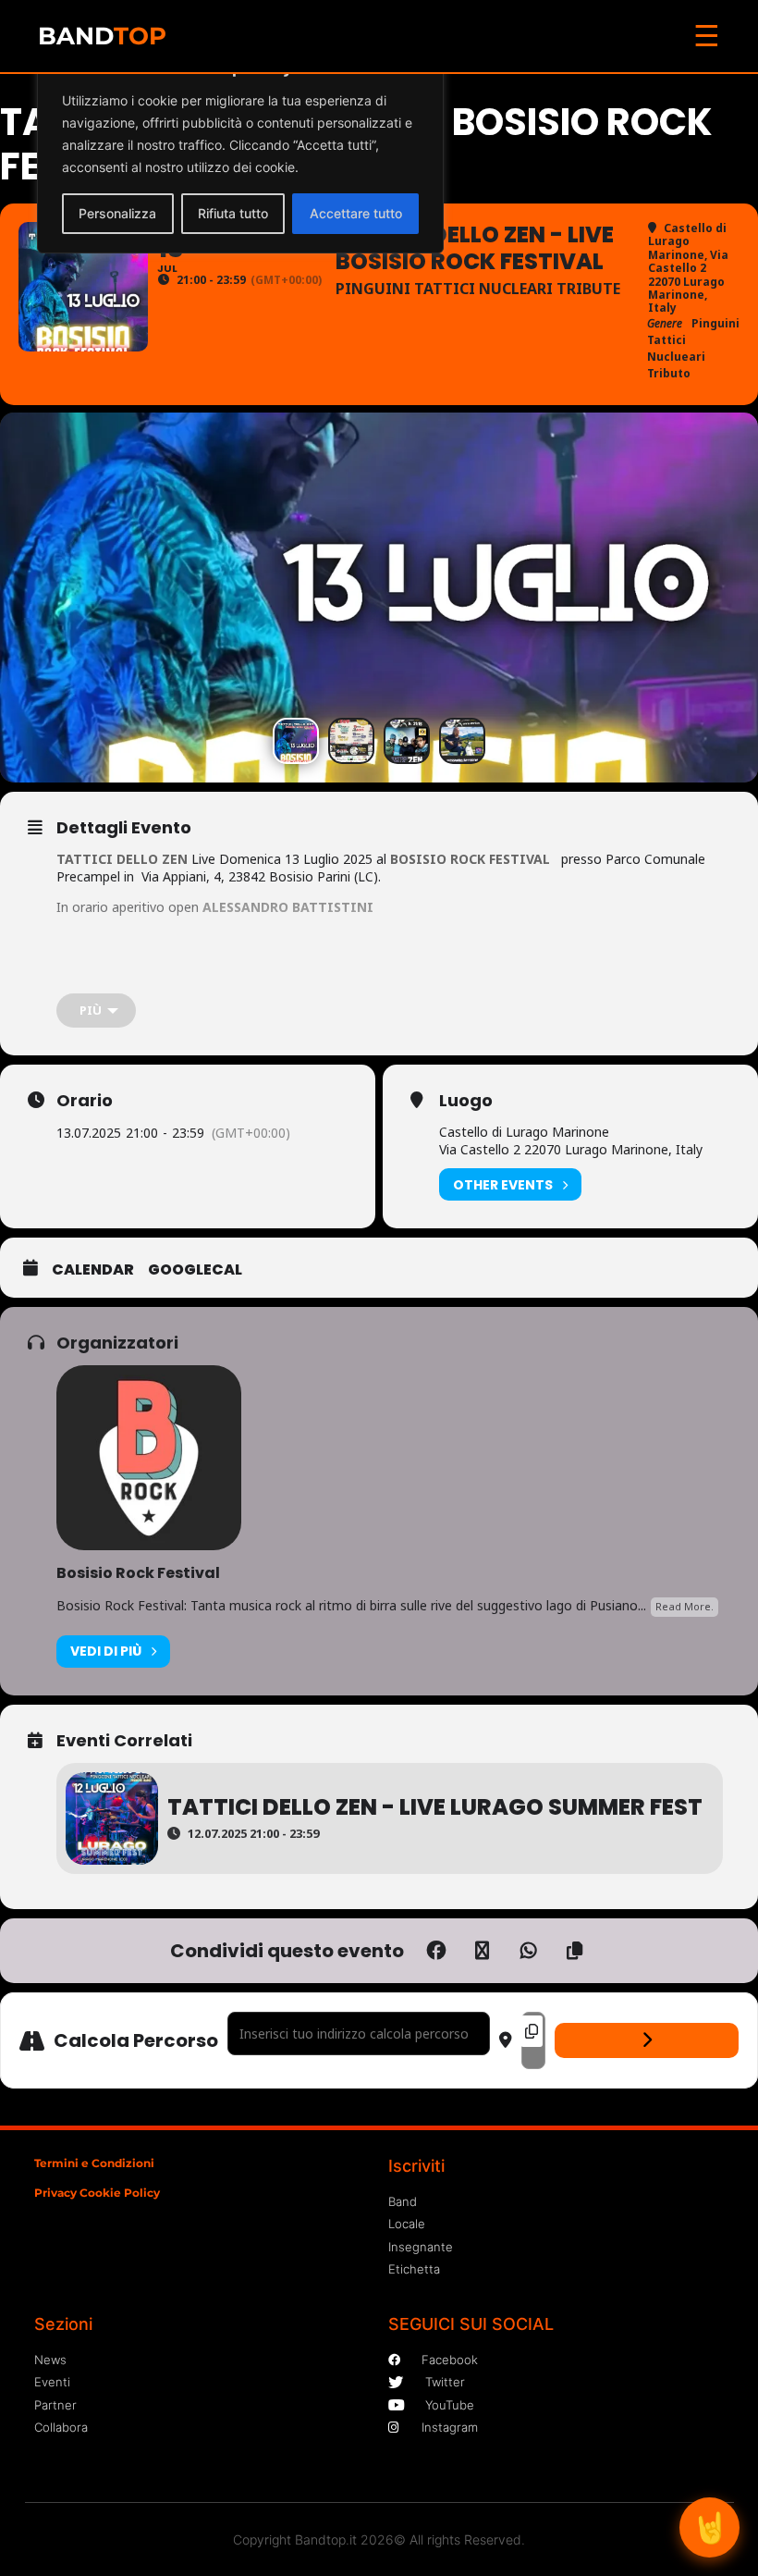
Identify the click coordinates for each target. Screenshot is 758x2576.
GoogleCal (195, 1270)
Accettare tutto (356, 213)
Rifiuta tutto (233, 213)
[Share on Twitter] (483, 1951)
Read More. (685, 1606)
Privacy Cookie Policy (97, 2193)
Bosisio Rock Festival (138, 1573)
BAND (102, 36)
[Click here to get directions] (647, 2040)
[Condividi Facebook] (436, 1951)
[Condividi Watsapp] (529, 1951)
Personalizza (117, 213)
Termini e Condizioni (94, 2163)
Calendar (93, 1270)
